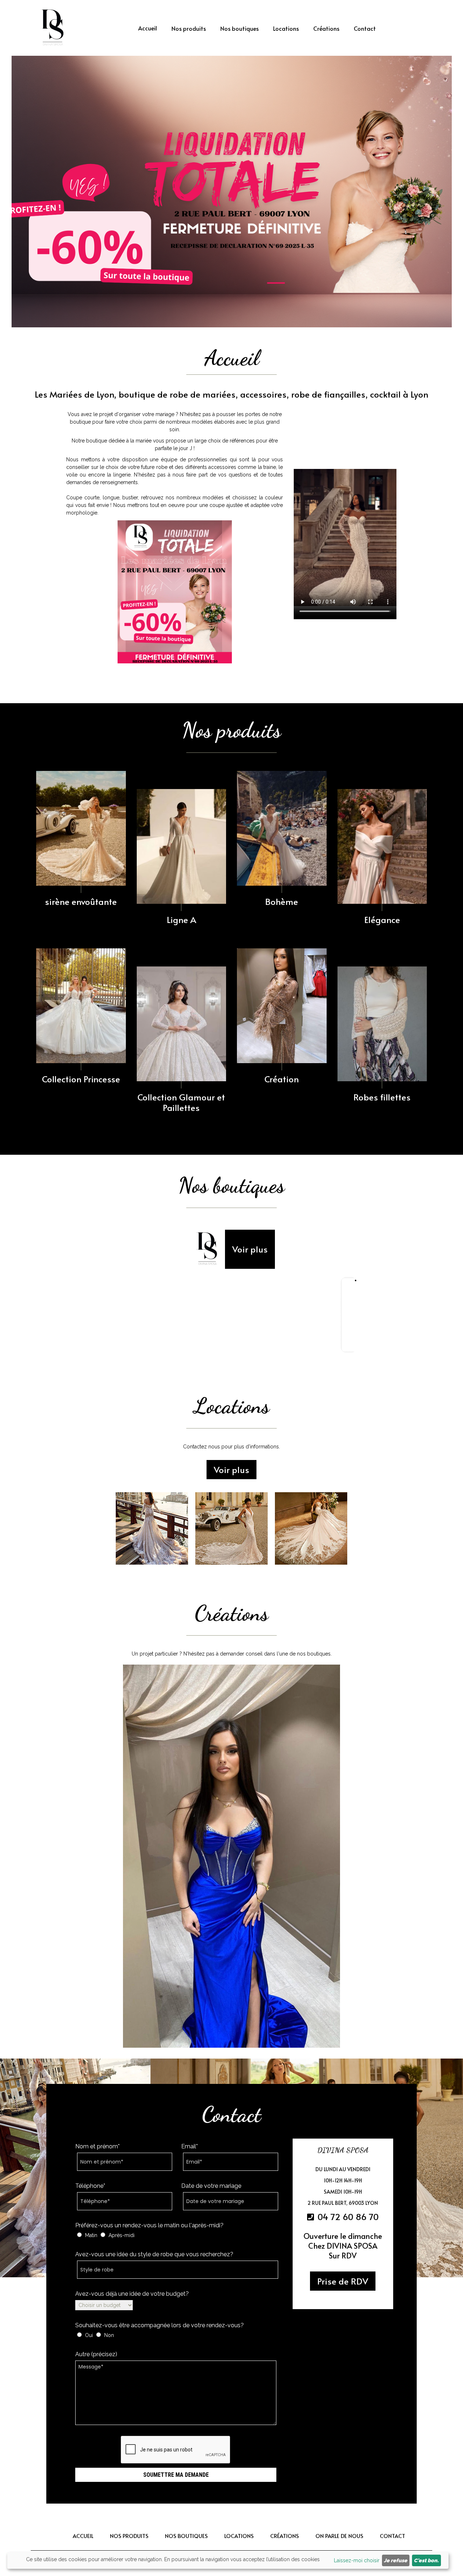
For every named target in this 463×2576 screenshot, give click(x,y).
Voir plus (250, 1249)
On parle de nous (339, 2536)
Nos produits (189, 28)
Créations (326, 28)
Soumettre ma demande (176, 2475)
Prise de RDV (343, 2281)
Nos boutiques (239, 28)
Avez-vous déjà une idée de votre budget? (132, 2294)
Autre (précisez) (96, 2354)
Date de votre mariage (211, 2186)
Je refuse (396, 2560)
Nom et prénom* (97, 2146)
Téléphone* (90, 2186)
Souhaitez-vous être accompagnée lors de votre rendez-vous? (160, 2325)
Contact (365, 28)
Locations (286, 28)
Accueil (148, 28)
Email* (190, 2146)
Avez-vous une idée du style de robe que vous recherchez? (154, 2254)
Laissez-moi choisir (357, 2560)
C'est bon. (426, 2560)
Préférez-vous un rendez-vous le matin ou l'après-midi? (149, 2225)
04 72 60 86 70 (347, 2217)
